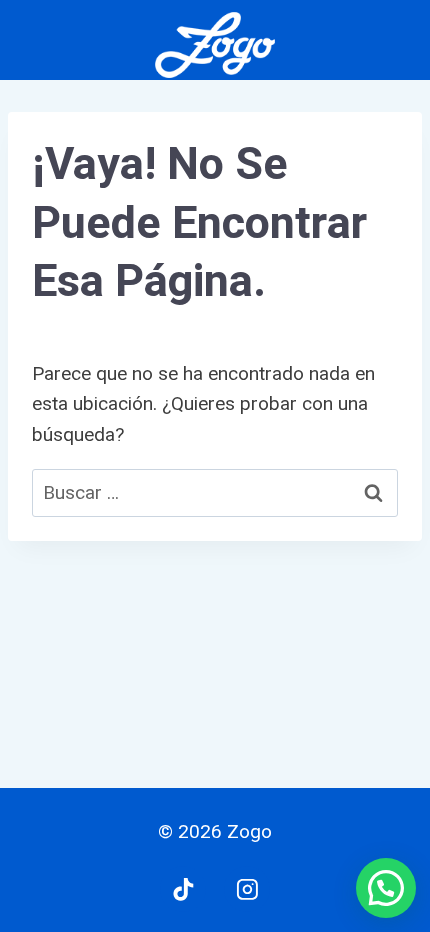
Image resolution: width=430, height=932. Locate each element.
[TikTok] (183, 889)
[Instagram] (247, 889)
